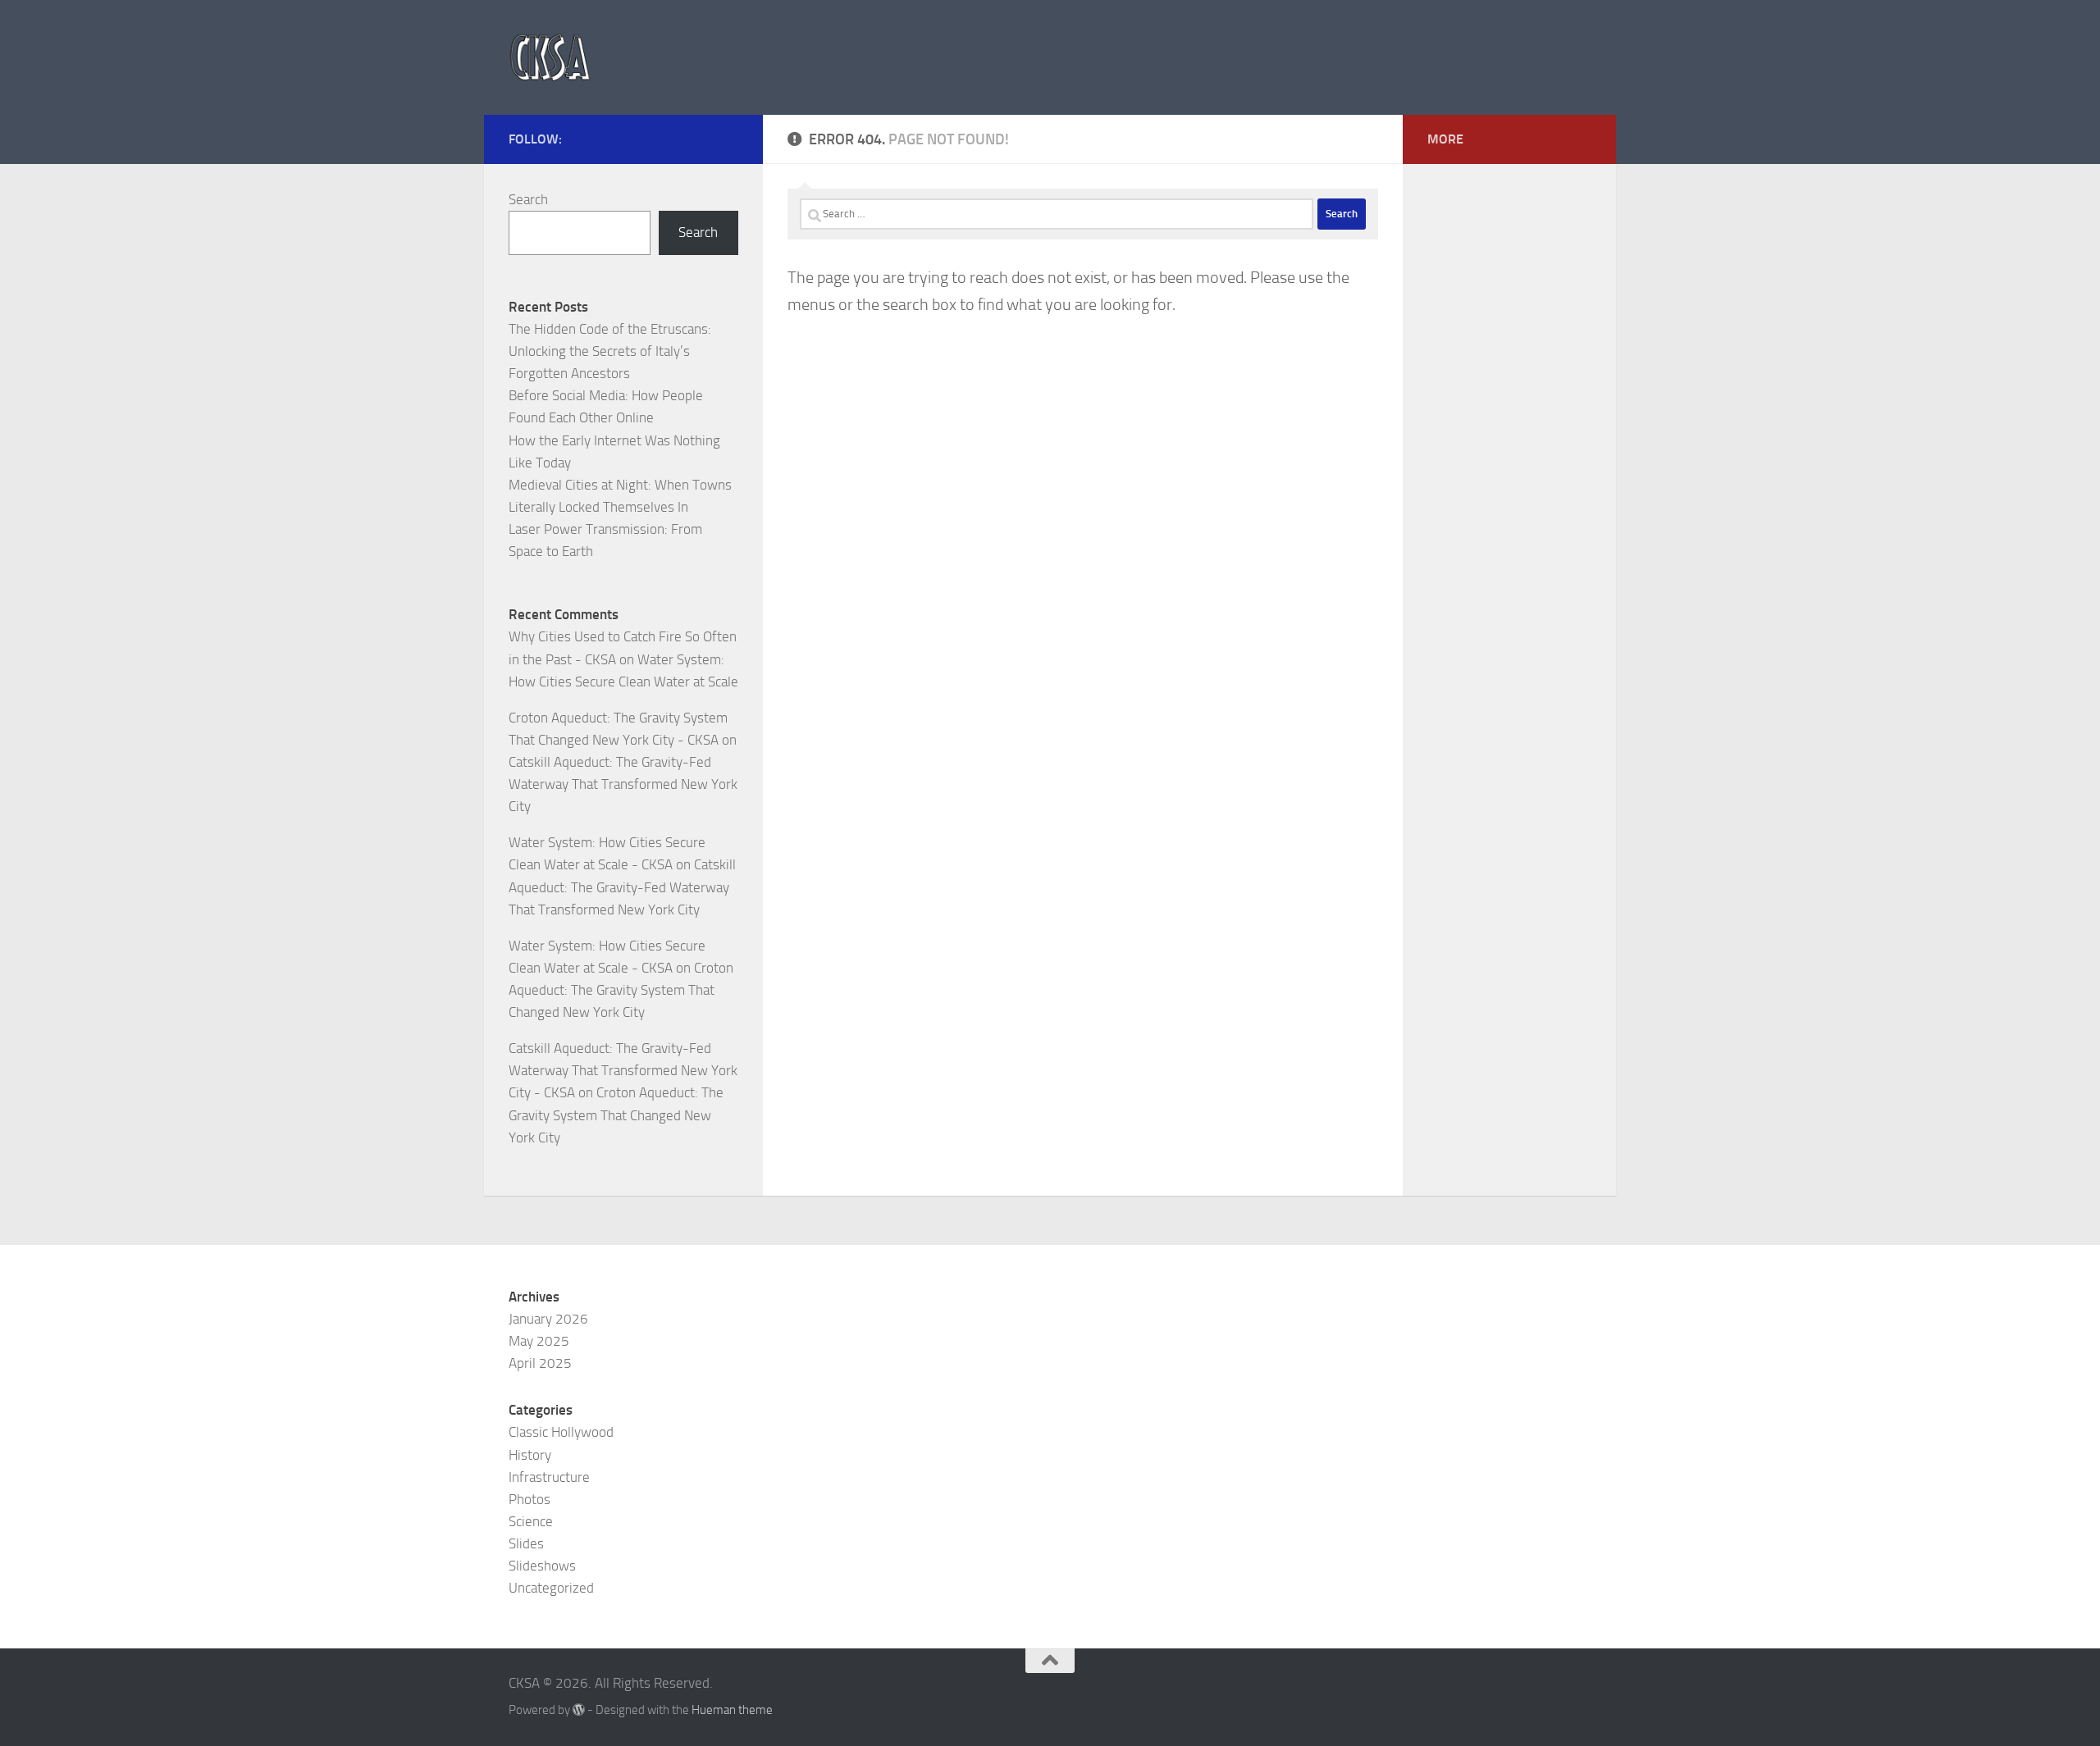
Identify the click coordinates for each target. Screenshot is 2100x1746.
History (530, 1455)
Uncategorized (551, 1588)
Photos (530, 1499)
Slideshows (542, 1566)
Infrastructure (549, 1477)
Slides (526, 1543)
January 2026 (548, 1319)
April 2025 (540, 1363)
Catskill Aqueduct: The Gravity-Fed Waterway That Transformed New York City (623, 784)
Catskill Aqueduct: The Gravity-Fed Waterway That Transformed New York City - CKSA (623, 1070)
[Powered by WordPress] (579, 1710)
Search (528, 199)
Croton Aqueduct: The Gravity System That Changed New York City (621, 990)
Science (531, 1521)
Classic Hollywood (561, 1432)
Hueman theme (732, 1710)
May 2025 (539, 1341)
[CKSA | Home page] (550, 57)
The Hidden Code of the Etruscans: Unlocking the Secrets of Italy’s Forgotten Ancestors (610, 351)
